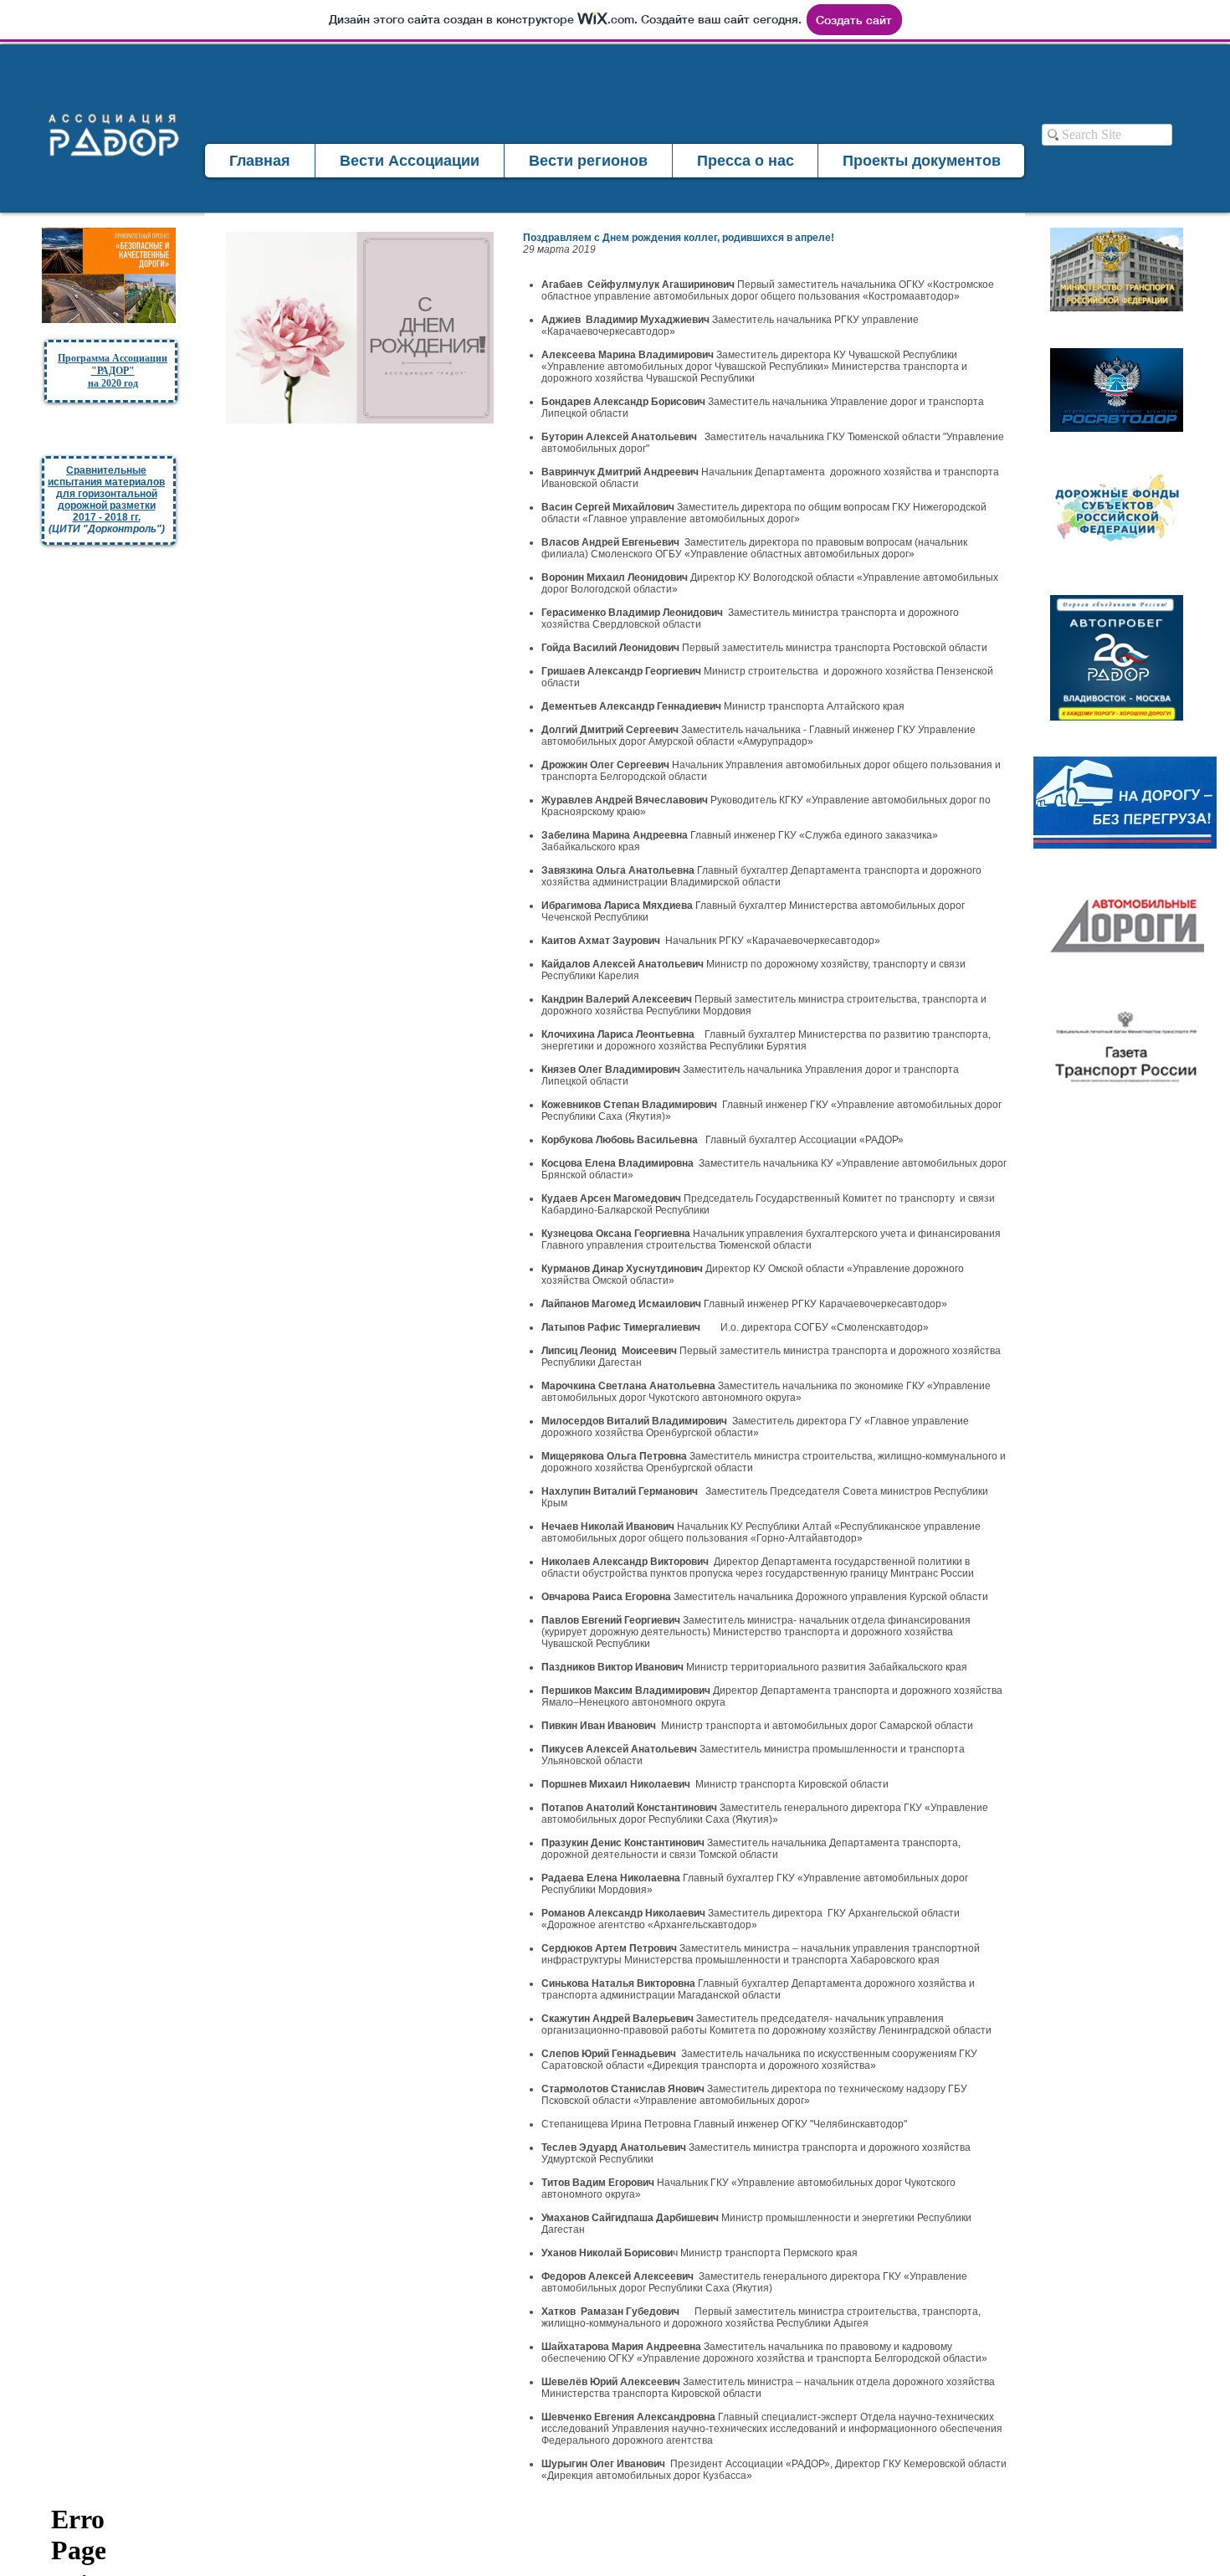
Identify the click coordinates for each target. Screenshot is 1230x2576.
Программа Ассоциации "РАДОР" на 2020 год (113, 371)
